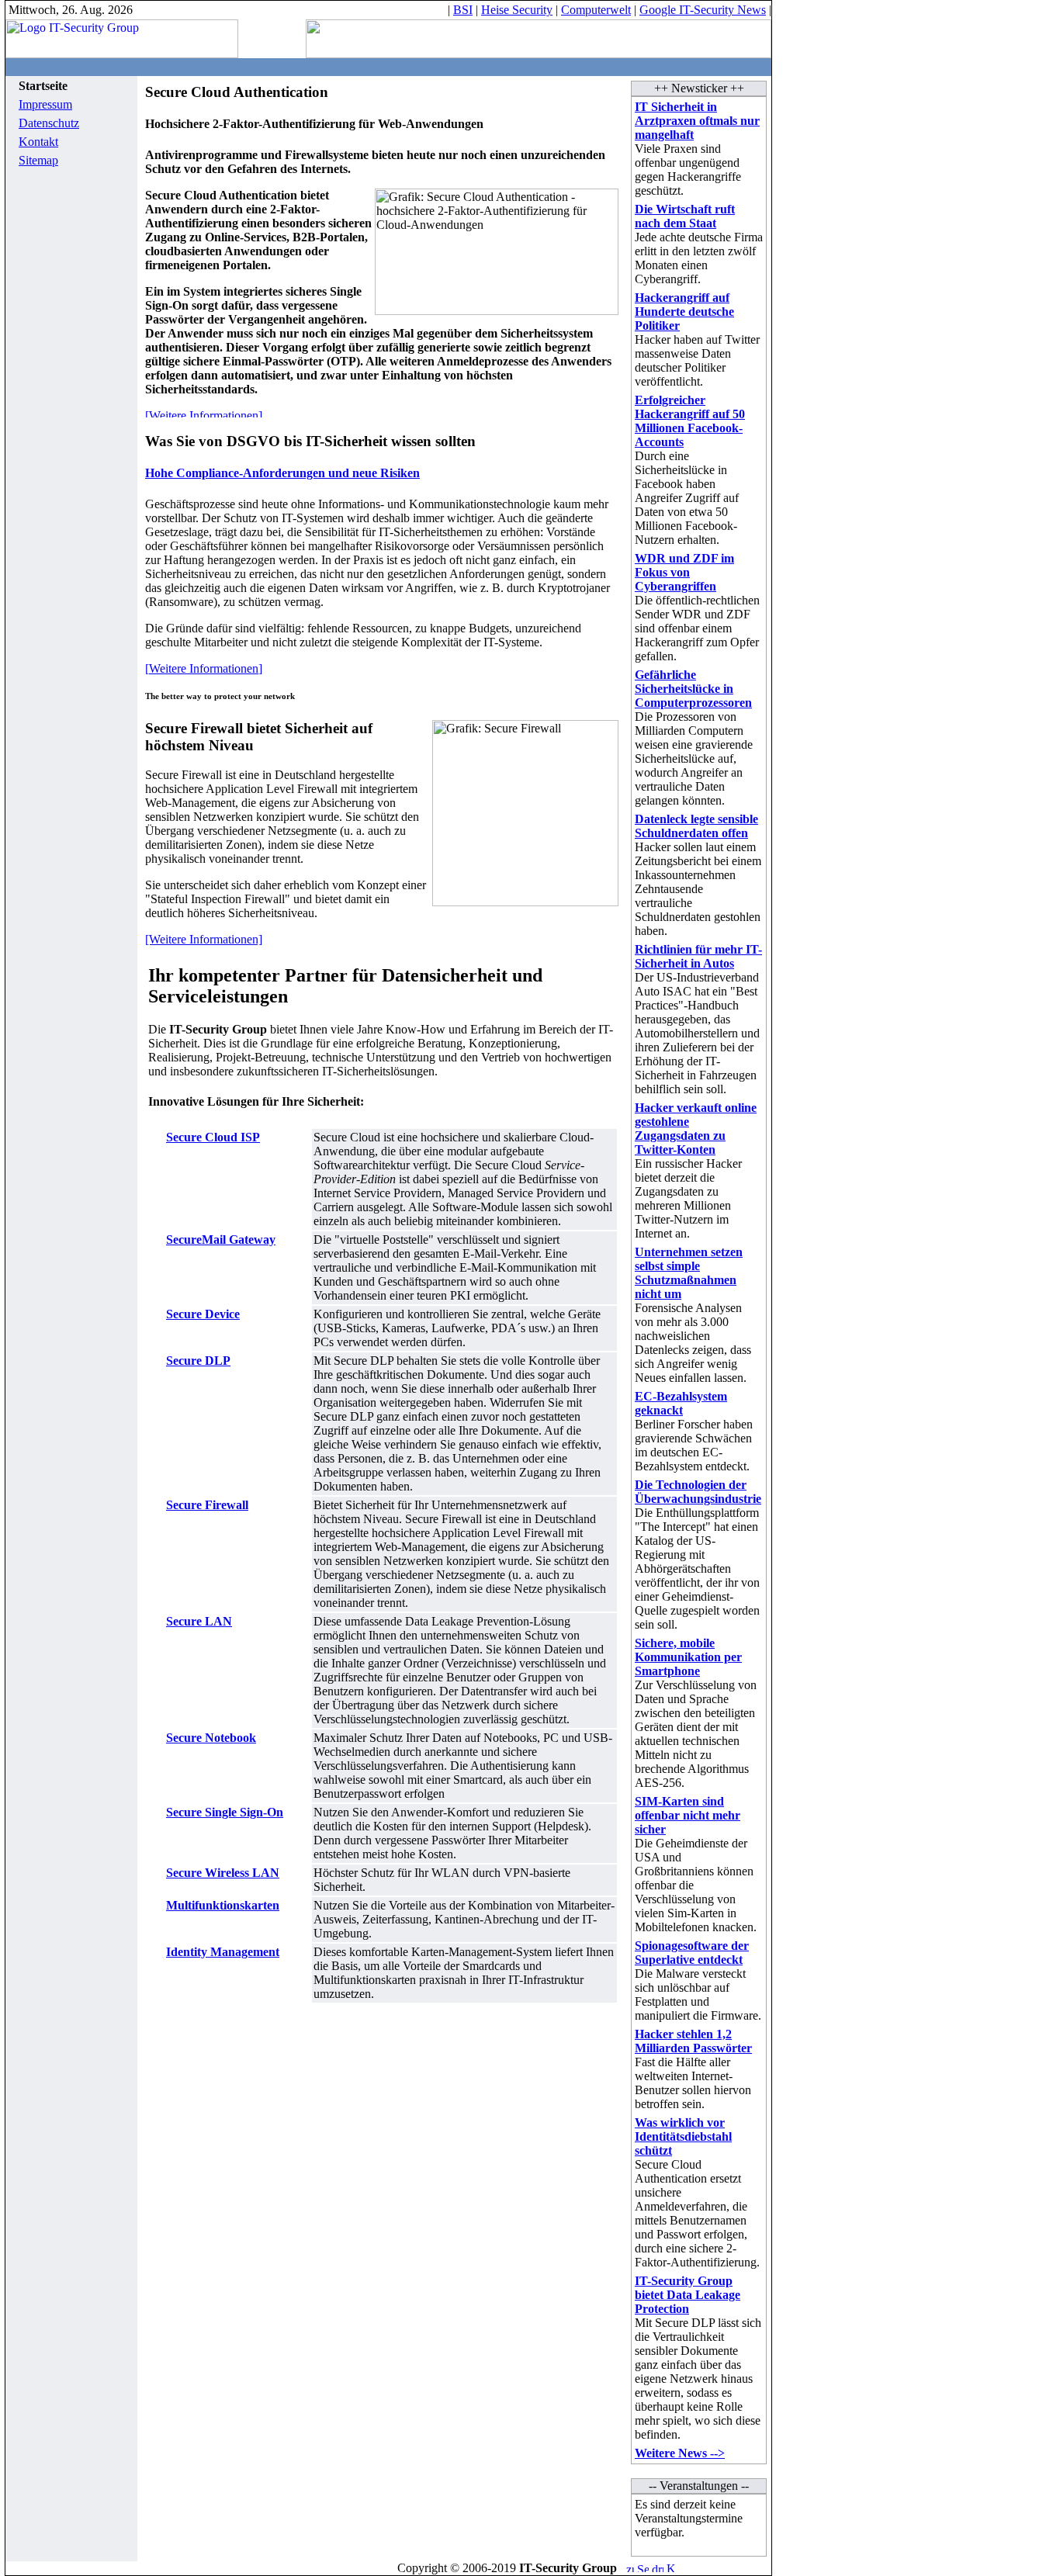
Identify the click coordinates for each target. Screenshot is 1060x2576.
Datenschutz (49, 123)
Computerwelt (596, 10)
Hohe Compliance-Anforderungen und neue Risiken (282, 473)
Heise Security (517, 10)
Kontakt (38, 142)
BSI (463, 10)
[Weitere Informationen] (204, 668)
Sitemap (38, 160)
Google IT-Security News (703, 10)
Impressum (45, 104)
